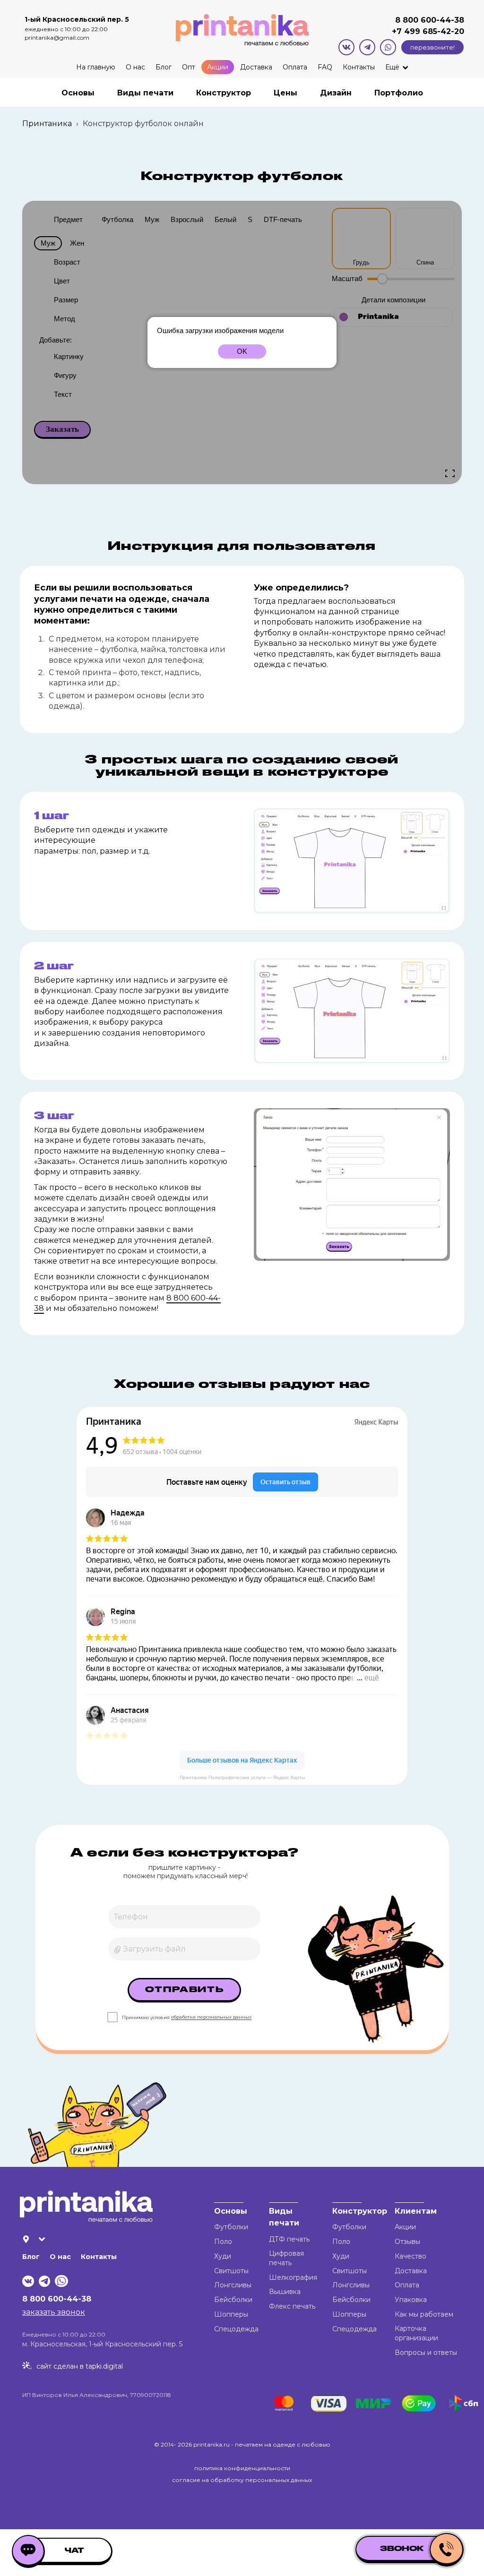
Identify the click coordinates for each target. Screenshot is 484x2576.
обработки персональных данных (211, 2017)
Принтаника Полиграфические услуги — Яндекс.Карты (242, 1777)
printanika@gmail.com (57, 38)
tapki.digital (103, 2366)
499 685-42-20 (433, 31)
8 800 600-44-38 (430, 20)
